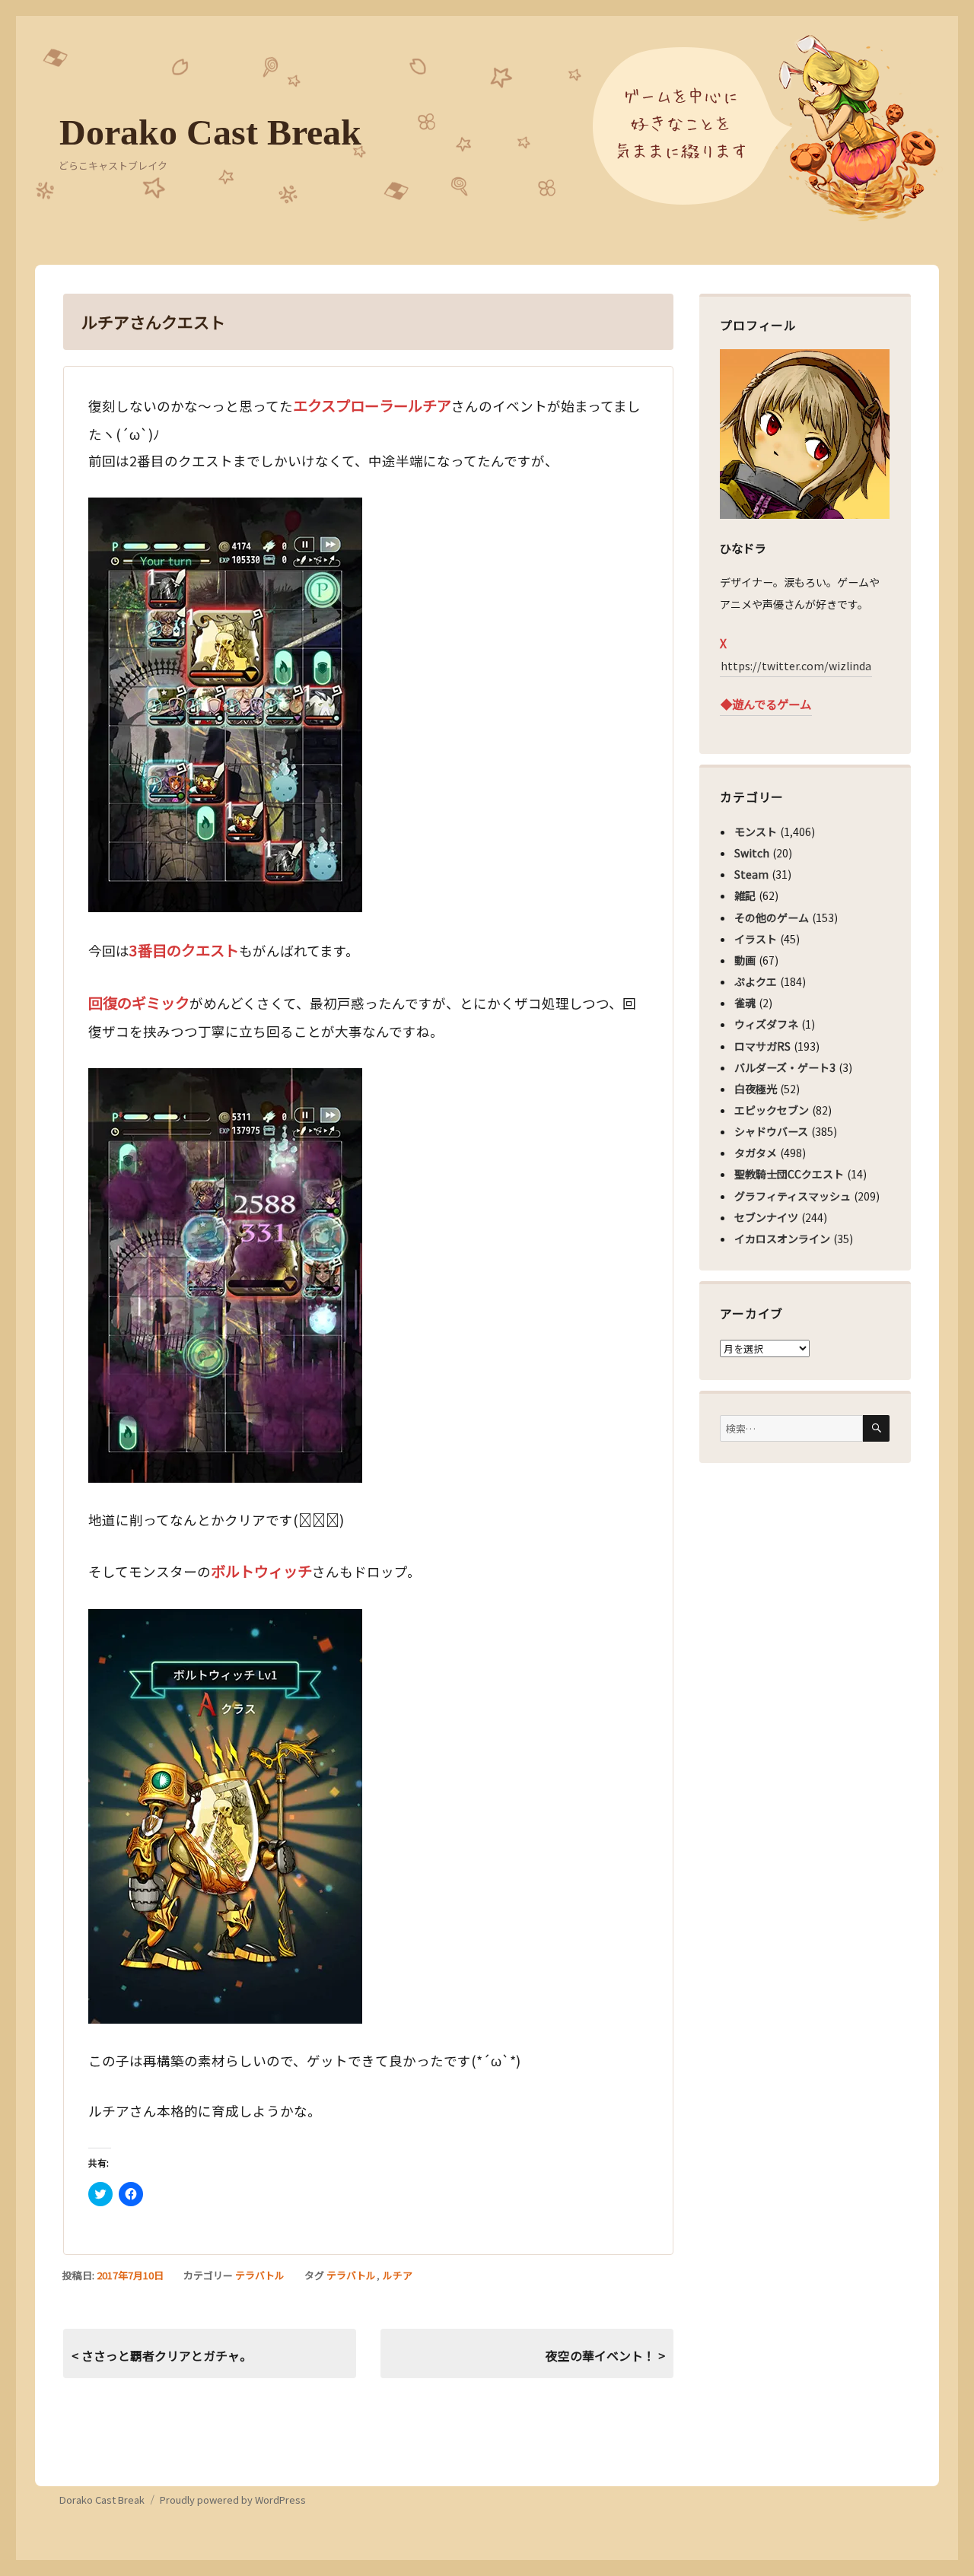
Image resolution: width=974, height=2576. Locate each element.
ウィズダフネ (766, 1024)
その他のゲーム (772, 918)
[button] (225, 705)
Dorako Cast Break (210, 132)
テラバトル (260, 2275)
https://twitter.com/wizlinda (796, 666)
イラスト (756, 939)
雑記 (745, 895)
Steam (751, 874)
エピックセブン (772, 1110)
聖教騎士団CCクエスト (789, 1174)
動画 (745, 960)
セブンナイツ (766, 1217)
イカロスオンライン (782, 1239)
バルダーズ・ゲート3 (785, 1067)
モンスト (756, 832)
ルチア (398, 2275)
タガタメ (756, 1153)
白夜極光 (756, 1089)
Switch (752, 853)
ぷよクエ (756, 981)
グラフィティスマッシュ (793, 1196)
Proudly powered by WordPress (233, 2500)
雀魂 (745, 1003)
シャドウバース (771, 1131)
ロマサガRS (762, 1046)
